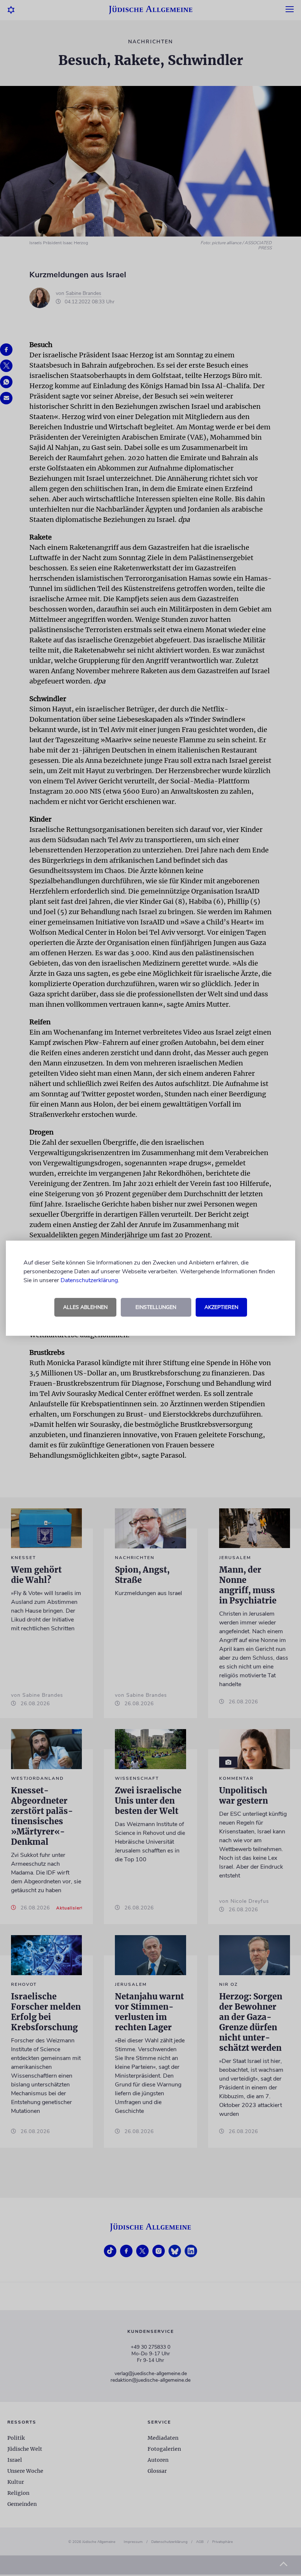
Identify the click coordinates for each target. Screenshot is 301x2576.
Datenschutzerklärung (89, 1280)
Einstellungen (156, 1307)
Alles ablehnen (85, 1307)
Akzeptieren (221, 1307)
